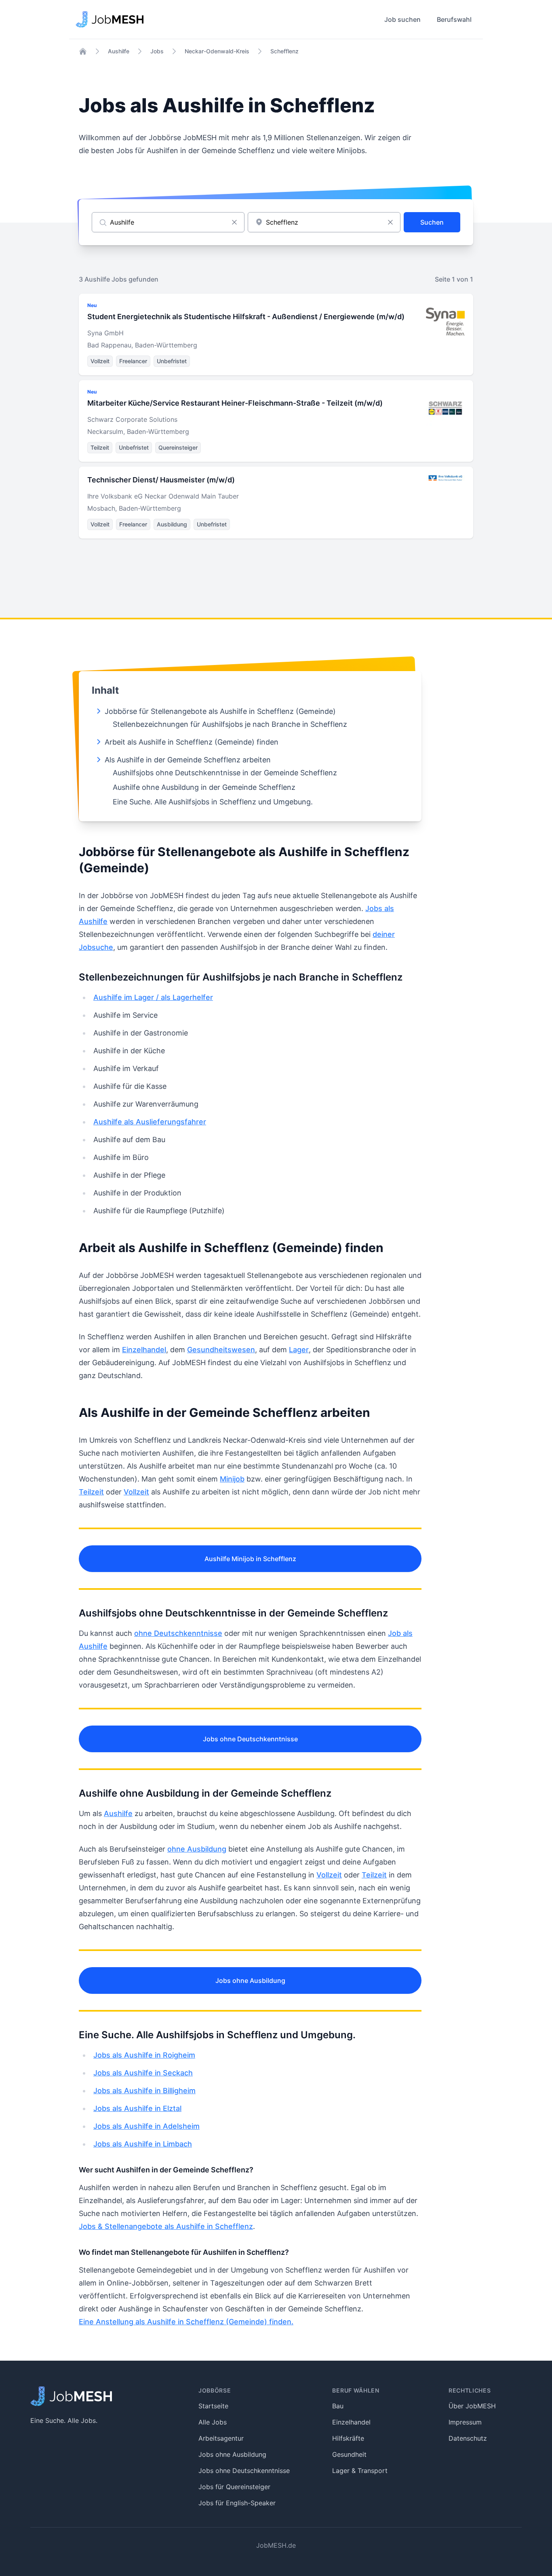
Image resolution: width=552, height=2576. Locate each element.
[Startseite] (83, 51)
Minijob (232, 1479)
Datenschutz (468, 2438)
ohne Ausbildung (197, 1849)
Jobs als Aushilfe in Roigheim (144, 2055)
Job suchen (402, 19)
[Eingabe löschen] (234, 222)
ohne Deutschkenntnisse (178, 1633)
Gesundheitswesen (221, 1350)
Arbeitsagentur (221, 2438)
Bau (338, 2406)
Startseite (213, 2406)
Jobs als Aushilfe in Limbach (143, 2144)
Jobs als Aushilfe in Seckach (143, 2073)
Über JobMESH (472, 2406)
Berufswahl (454, 19)
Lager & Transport (360, 2471)
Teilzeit (91, 1492)
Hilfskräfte (348, 2438)
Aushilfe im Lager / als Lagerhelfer (153, 997)
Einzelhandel (144, 1350)
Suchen (432, 222)
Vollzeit (136, 1492)
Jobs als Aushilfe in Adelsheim (146, 2126)
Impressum (465, 2422)
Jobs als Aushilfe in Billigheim (144, 2091)
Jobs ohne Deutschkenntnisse (250, 1739)
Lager (299, 1350)
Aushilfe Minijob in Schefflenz (250, 1559)
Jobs (157, 51)
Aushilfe (119, 51)
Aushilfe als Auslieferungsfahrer (150, 1122)
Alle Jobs (213, 2422)
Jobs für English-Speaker (237, 2503)
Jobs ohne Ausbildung (250, 1980)
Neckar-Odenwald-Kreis (217, 51)
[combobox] (324, 222)
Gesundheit (349, 2454)
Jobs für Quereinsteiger (234, 2487)
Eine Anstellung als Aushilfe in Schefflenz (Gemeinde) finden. (186, 2322)
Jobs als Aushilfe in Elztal (137, 2108)
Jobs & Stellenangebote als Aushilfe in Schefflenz (166, 2226)
